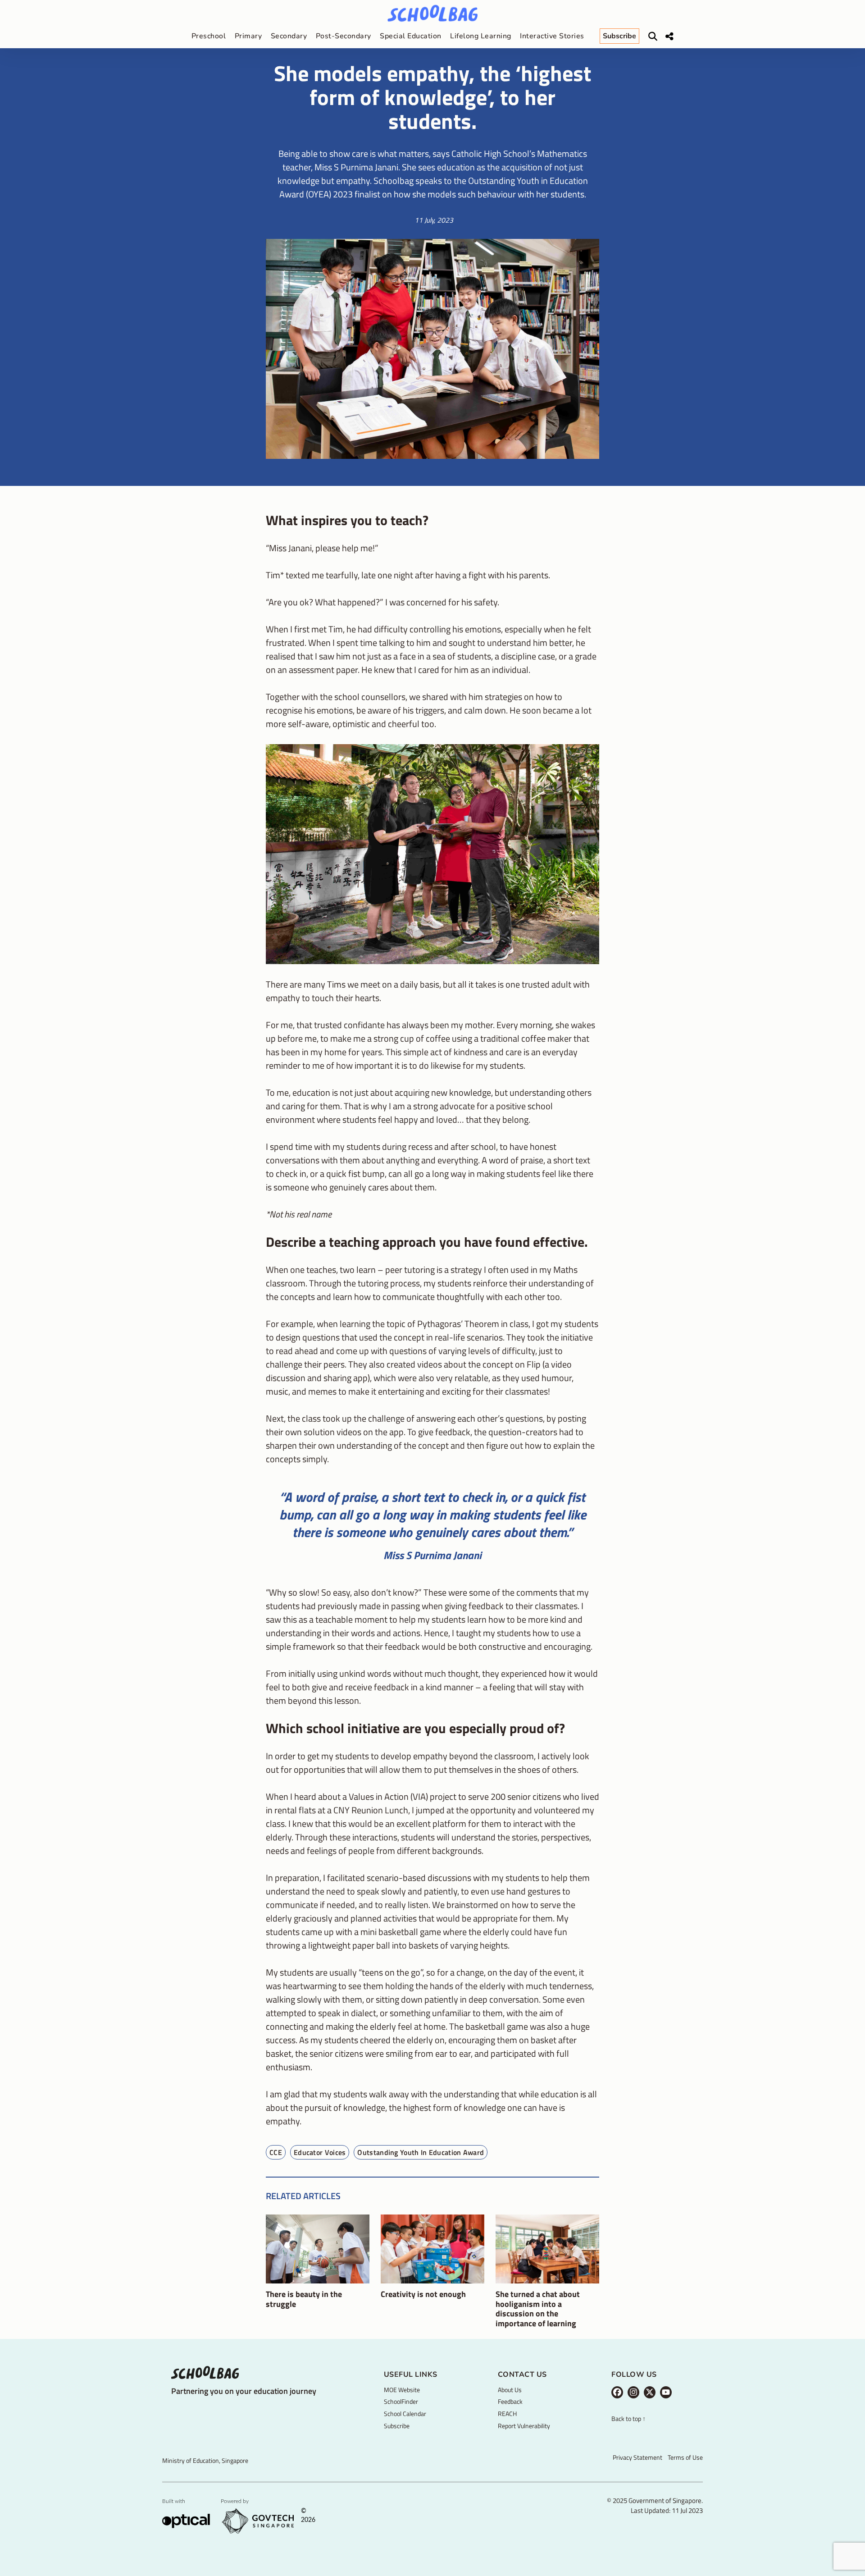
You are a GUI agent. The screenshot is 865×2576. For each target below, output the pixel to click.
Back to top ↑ (628, 2419)
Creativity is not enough (423, 2294)
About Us (510, 2390)
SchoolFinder (401, 2401)
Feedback (510, 2401)
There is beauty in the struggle (304, 2299)
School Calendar (405, 2414)
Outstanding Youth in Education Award (421, 2152)
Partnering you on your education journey (244, 2391)
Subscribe (397, 2426)
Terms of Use (685, 2457)
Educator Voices (320, 2152)
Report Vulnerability (524, 2426)
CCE (276, 2152)
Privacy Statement (637, 2457)
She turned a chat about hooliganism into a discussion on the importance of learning (538, 2309)
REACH (507, 2414)
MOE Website (402, 2390)
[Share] (669, 37)
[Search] (653, 37)
